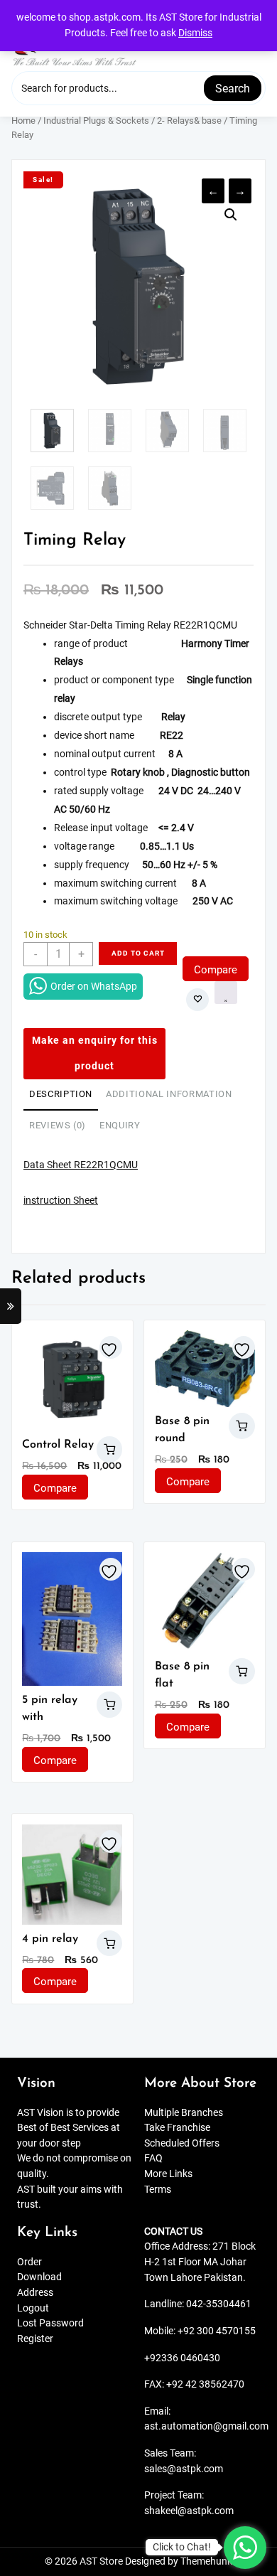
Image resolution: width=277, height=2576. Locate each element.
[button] (231, 215)
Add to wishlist (197, 1000)
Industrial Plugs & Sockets (96, 121)
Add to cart (138, 953)
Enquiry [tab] (120, 1125)
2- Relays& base (189, 121)
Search (233, 89)
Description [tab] (61, 1094)
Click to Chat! (182, 2547)
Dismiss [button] (195, 33)
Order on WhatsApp (94, 986)
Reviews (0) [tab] (58, 1125)
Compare (216, 970)
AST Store (101, 2561)
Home (23, 121)
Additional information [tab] (169, 1094)
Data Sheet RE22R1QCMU (81, 1165)
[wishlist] (111, 1347)
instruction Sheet (61, 1201)
